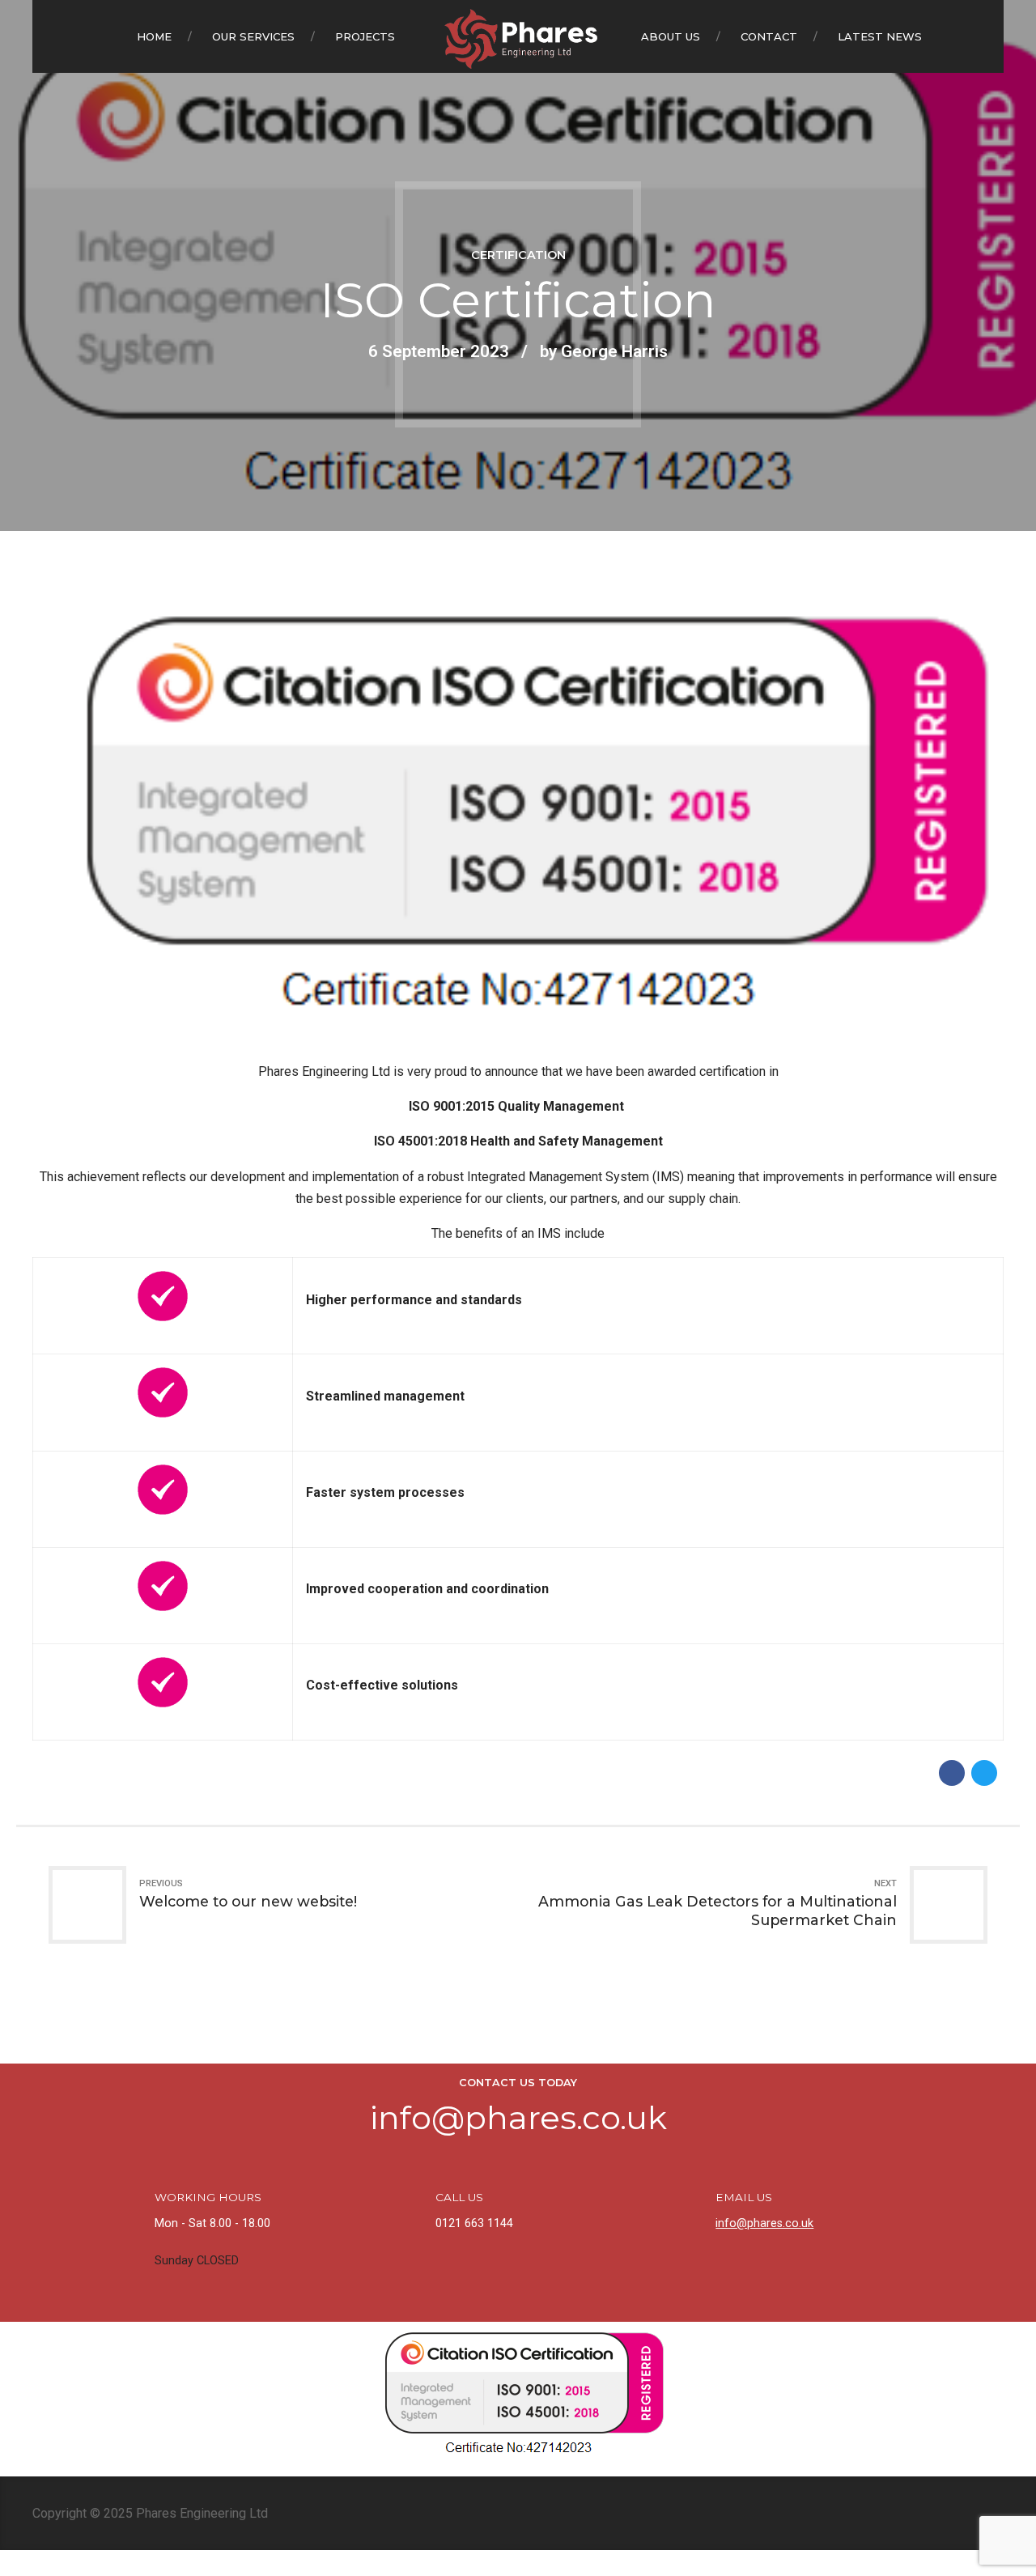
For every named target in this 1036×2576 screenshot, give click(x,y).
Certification (518, 255)
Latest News (880, 36)
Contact (769, 36)
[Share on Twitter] (984, 1773)
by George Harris (604, 351)
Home (154, 36)
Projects (365, 36)
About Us (671, 36)
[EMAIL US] (688, 2207)
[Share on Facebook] (952, 1773)
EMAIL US (744, 2197)
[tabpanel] (518, 812)
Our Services (253, 36)
